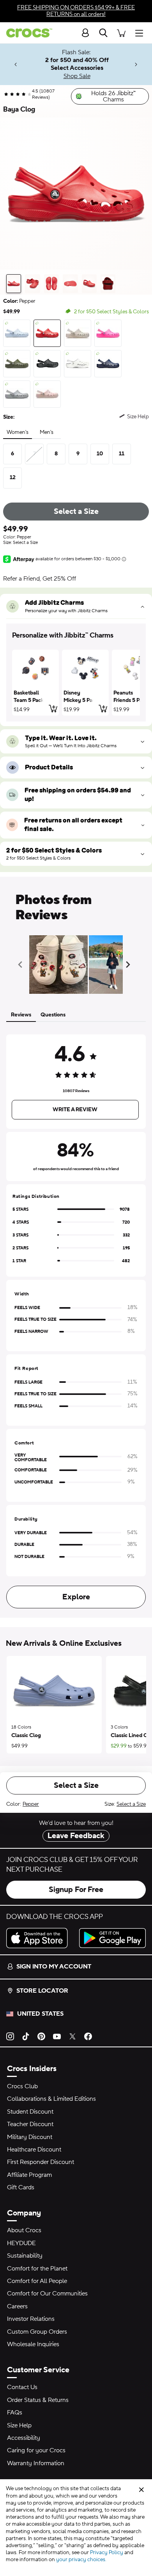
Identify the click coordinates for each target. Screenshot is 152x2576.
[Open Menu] (141, 33)
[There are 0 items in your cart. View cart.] (121, 33)
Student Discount (30, 2112)
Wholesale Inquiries (33, 2344)
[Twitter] (72, 2036)
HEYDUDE (21, 2243)
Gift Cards (21, 2187)
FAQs (15, 2413)
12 (13, 478)
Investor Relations (31, 2319)
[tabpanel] (76, 1320)
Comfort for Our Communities (47, 2294)
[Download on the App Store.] (40, 1938)
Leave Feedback (76, 1836)
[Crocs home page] (26, 33)
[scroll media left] (22, 965)
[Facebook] (88, 2036)
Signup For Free (76, 1890)
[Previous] (16, 65)
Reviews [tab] (21, 1015)
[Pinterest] (41, 2036)
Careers (17, 2306)
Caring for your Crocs (36, 2450)
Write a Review (75, 1110)
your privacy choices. (81, 2560)
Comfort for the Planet (37, 2269)
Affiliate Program (29, 2175)
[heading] (76, 636)
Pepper (31, 1804)
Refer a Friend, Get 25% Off (40, 579)
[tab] (14, 284)
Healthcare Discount (34, 2150)
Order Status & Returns (38, 2400)
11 (122, 454)
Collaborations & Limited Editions (51, 2099)
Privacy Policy (107, 2553)
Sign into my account (54, 1967)
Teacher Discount (30, 2124)
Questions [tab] (53, 1015)
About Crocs (24, 2230)
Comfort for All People (37, 2281)
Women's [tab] (18, 432)
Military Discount (30, 2137)
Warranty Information (36, 2463)
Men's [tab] (47, 432)
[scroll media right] (130, 965)
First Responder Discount (41, 2162)
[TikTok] (26, 2036)
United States (40, 2014)
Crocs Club (22, 2086)
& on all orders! (76, 11)
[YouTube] (57, 2036)
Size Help (19, 2425)
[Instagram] (10, 2036)
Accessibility (24, 2438)
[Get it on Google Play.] (112, 1938)
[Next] (136, 65)
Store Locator (42, 1991)
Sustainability (25, 2256)
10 (100, 454)
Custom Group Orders (37, 2332)
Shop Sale (77, 76)
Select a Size (76, 512)
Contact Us (22, 2387)
